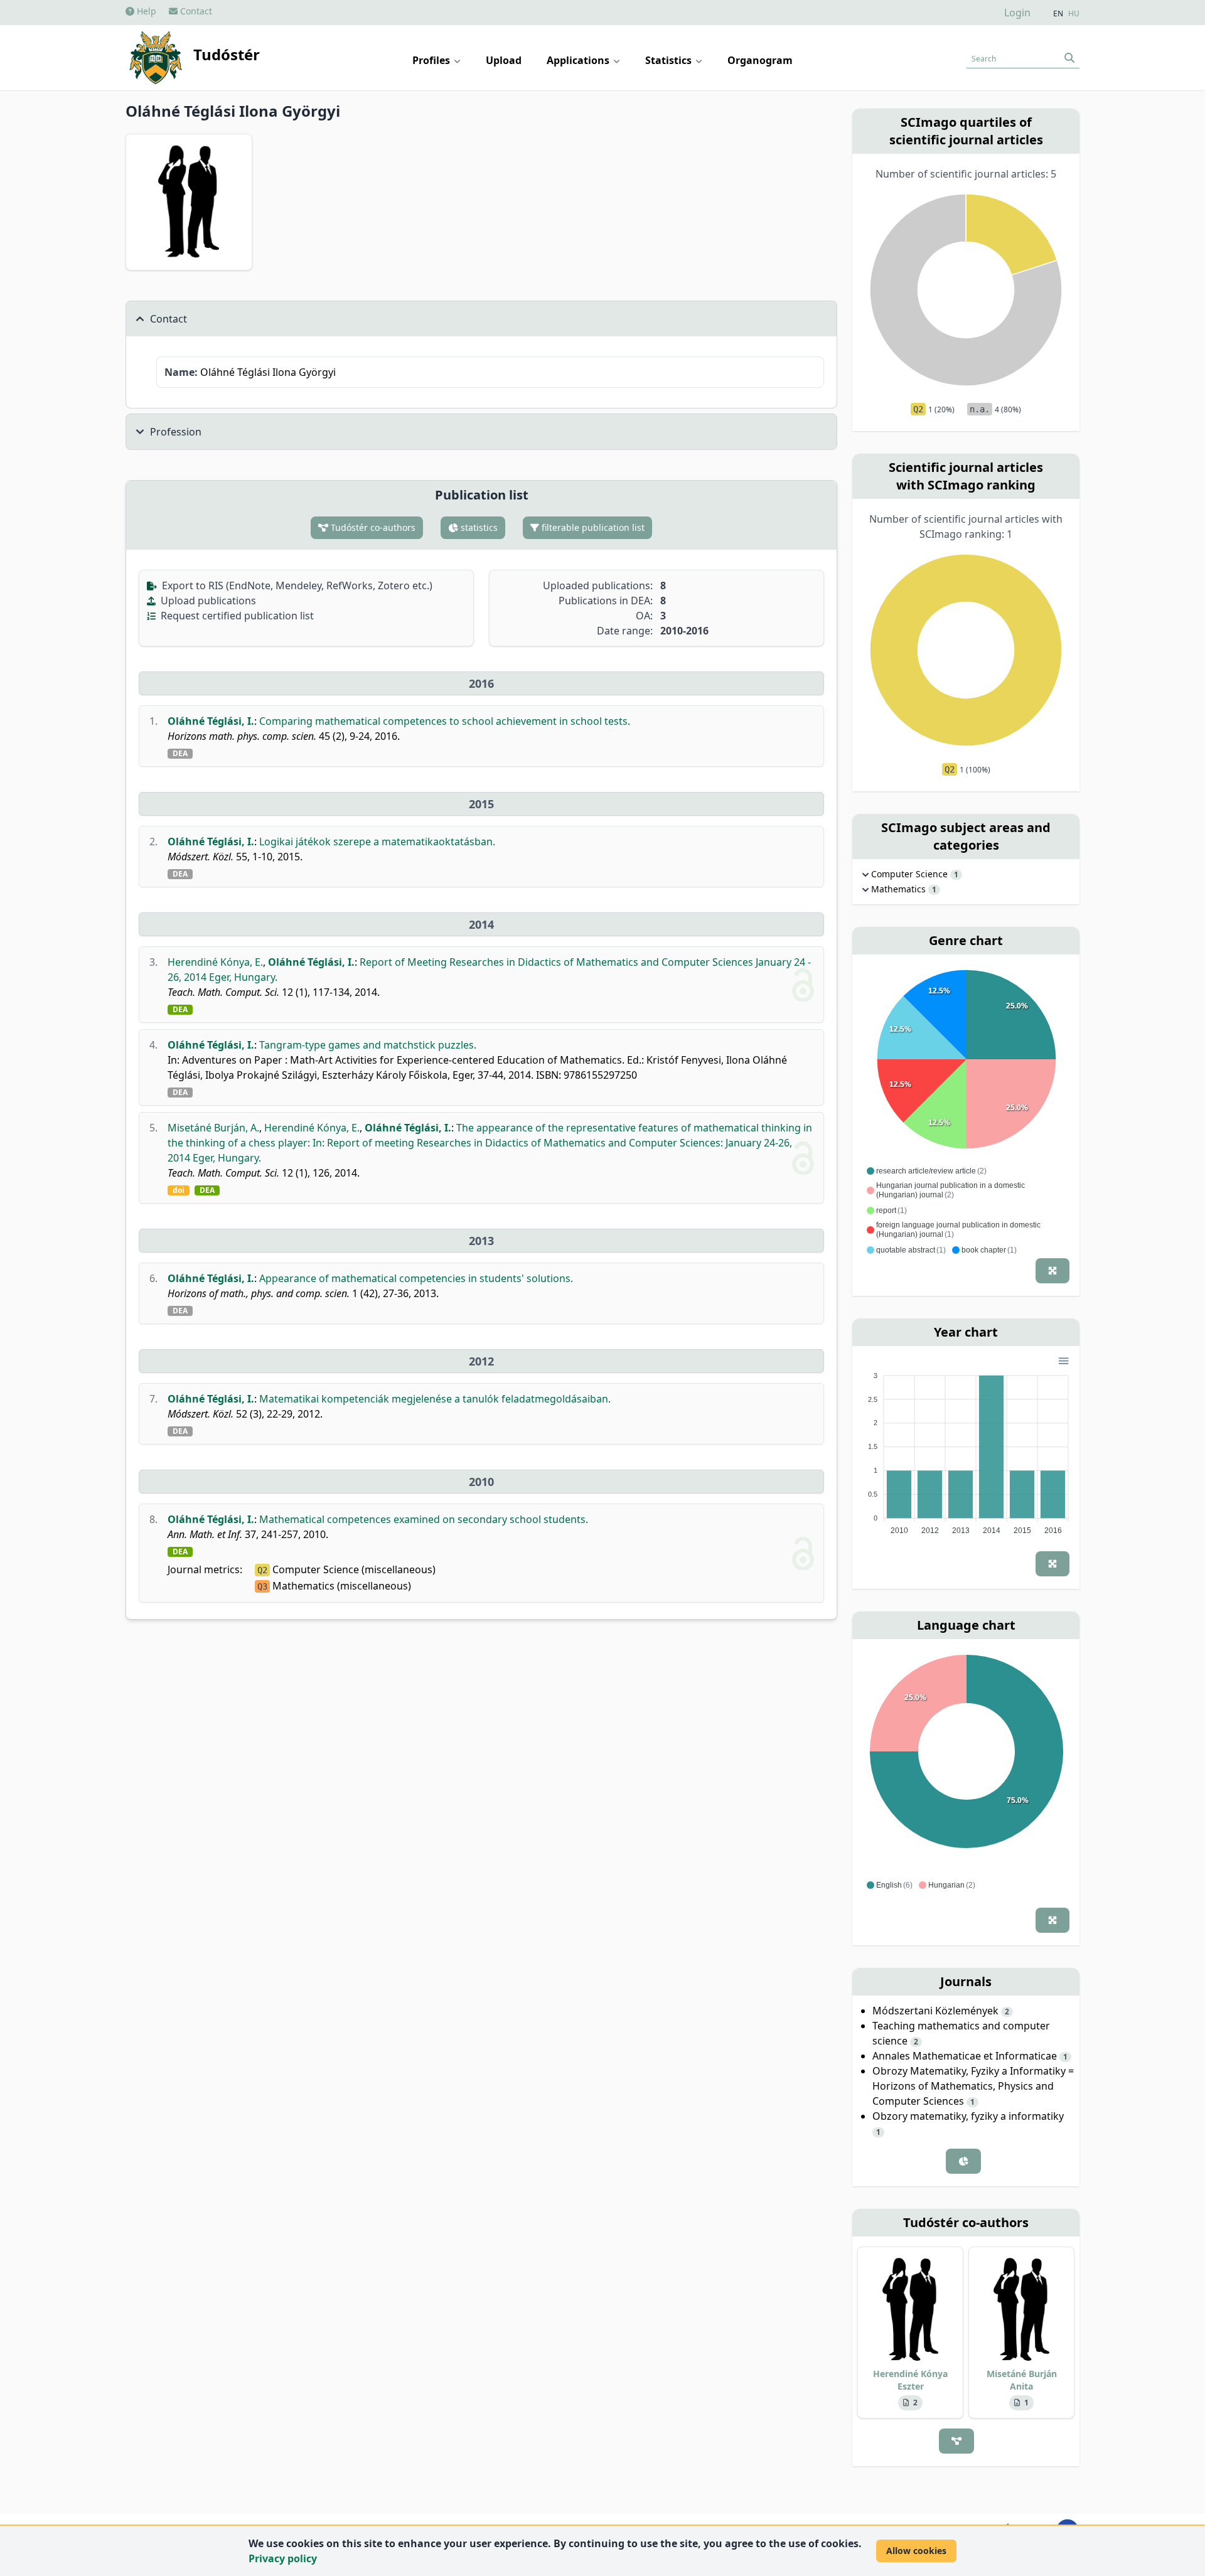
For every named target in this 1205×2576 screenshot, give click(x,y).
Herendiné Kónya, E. (215, 962)
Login (1017, 13)
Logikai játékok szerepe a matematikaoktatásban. (377, 842)
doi (179, 1190)
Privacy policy (283, 2558)
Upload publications (207, 601)
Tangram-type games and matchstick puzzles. (368, 1045)
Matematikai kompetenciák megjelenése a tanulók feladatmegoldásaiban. (435, 1399)
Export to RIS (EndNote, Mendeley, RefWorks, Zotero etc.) (296, 585)
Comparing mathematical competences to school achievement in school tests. (445, 721)
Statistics (670, 60)
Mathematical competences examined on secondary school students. (424, 1519)
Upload (504, 60)
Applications (579, 60)
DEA (180, 754)
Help (145, 11)
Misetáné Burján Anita (1022, 2380)
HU (1074, 14)
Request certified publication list (236, 616)
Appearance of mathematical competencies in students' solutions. (416, 1278)
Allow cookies (916, 2551)
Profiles (432, 60)
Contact (195, 11)
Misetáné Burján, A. (213, 1128)
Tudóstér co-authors (372, 527)
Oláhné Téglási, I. (211, 721)
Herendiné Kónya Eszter (910, 2380)
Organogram (760, 60)
